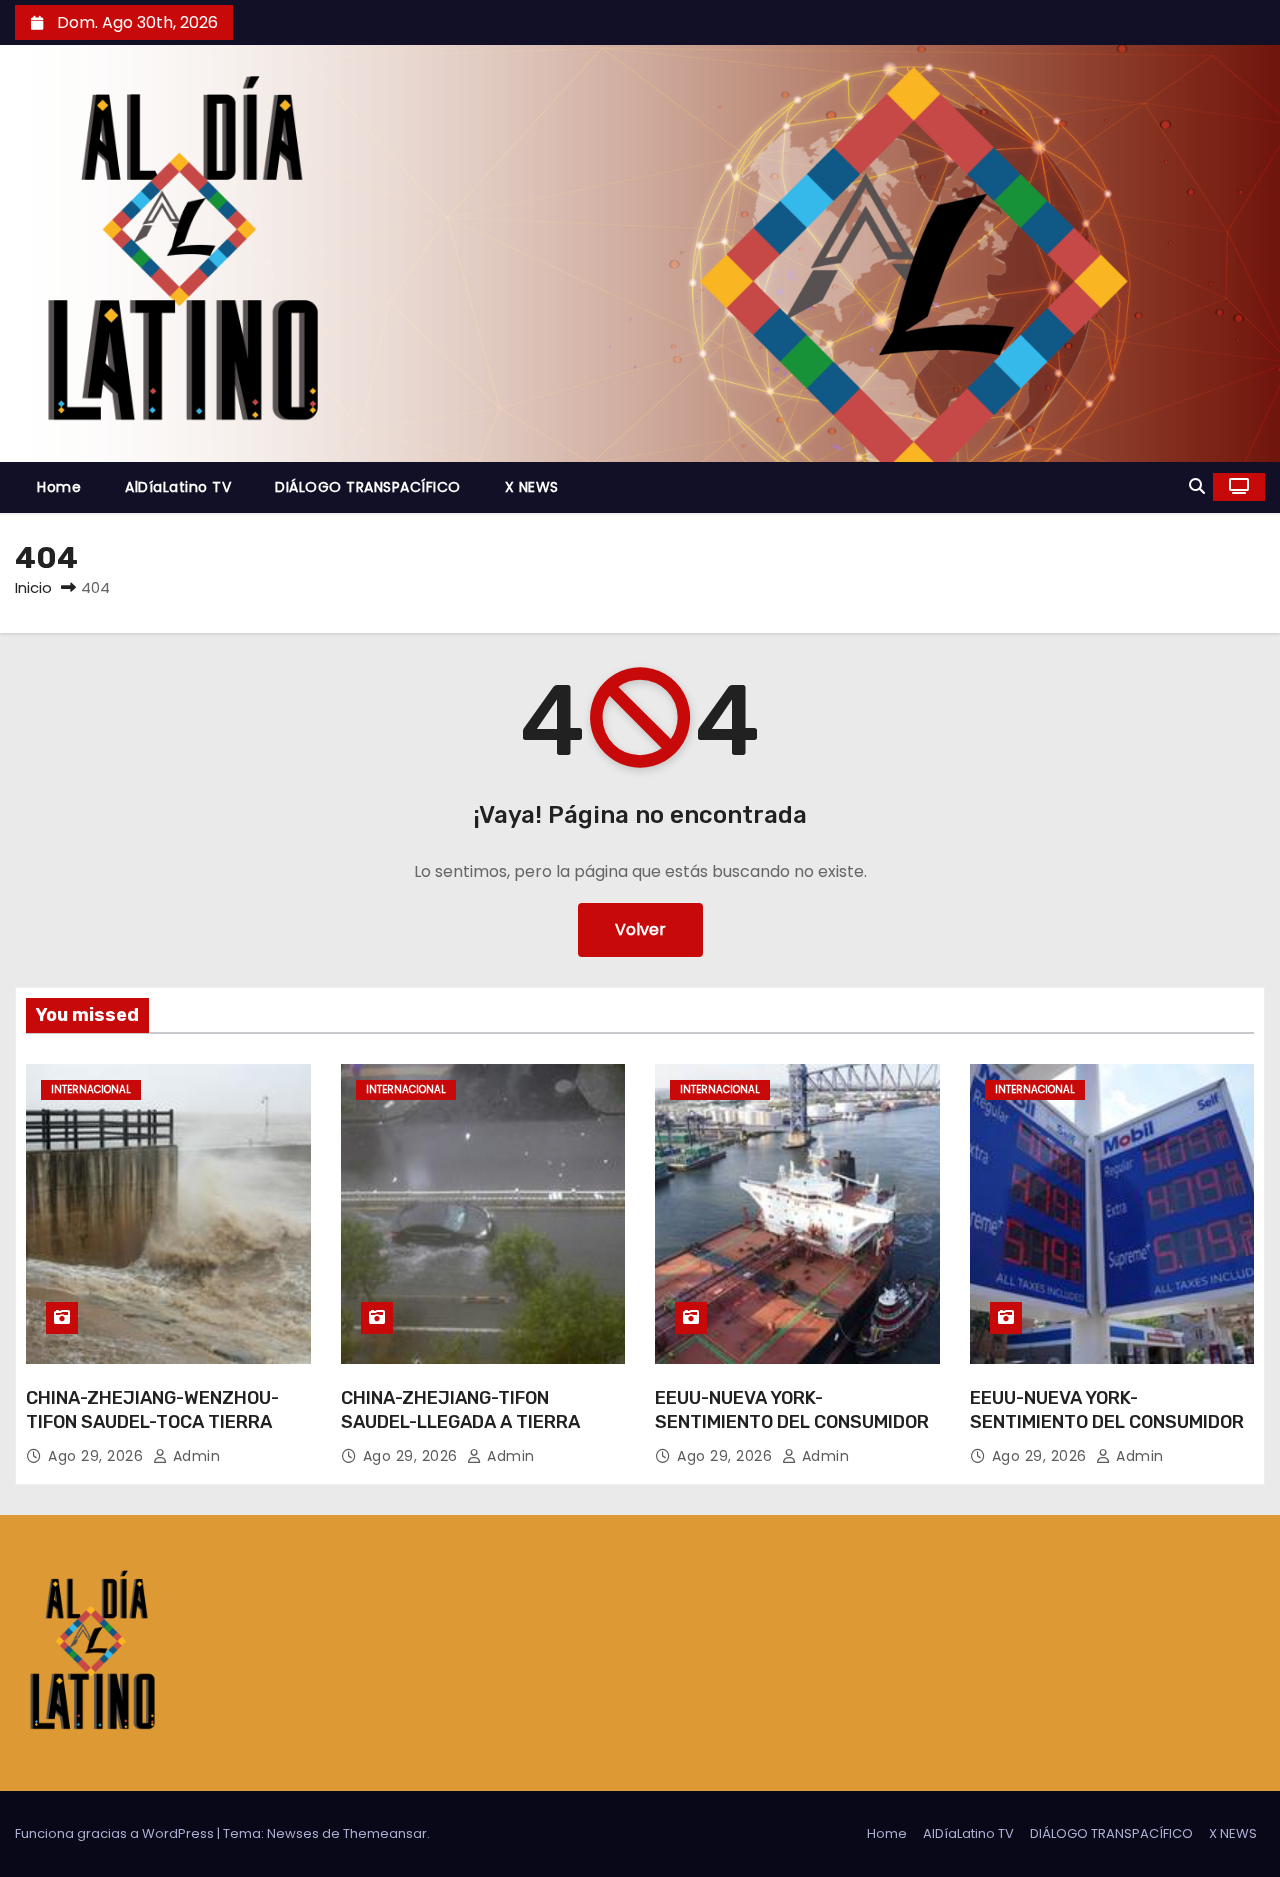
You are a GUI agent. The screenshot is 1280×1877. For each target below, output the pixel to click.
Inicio (33, 587)
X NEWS (532, 487)
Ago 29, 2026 (98, 1456)
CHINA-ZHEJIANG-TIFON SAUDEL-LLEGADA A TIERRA (460, 1410)
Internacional (91, 1089)
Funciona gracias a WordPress (116, 1833)
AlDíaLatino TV (178, 487)
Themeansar (385, 1833)
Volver (640, 929)
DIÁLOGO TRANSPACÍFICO (368, 487)
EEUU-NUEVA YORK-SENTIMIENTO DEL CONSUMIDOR (792, 1410)
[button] (1197, 486)
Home (59, 487)
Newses (293, 1833)
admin (194, 1456)
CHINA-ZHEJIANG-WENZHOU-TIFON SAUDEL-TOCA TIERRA (152, 1410)
